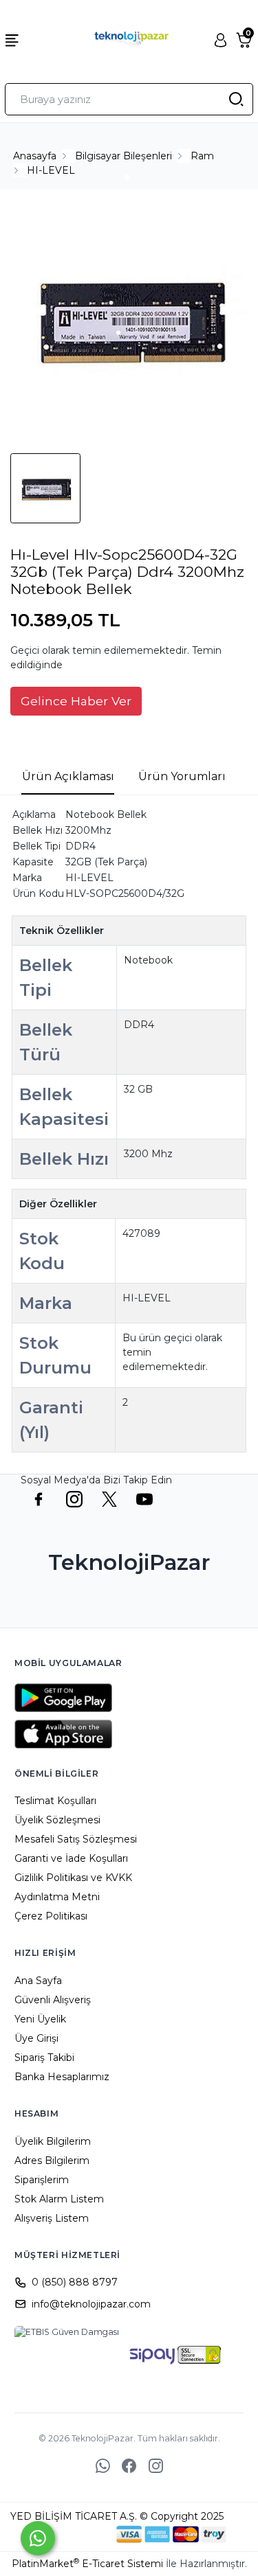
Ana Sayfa (38, 1981)
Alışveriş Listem (52, 2218)
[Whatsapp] (38, 2538)
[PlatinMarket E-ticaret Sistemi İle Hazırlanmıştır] (69, 2534)
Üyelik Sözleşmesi (57, 1820)
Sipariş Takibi (44, 2058)
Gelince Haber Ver (76, 701)
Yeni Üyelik (40, 2019)
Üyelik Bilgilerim (53, 2141)
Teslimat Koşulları (55, 1801)
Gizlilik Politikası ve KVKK (73, 1878)
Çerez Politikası (51, 1916)
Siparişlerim (42, 2180)
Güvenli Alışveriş (53, 2000)
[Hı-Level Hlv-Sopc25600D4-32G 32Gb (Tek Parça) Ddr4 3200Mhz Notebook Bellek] (129, 320)
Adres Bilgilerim (52, 2161)
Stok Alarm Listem (59, 2199)
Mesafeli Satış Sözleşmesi (76, 1839)
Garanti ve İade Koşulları (71, 1858)
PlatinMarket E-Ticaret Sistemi (87, 2564)
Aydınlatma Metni (57, 1897)
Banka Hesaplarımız (62, 2077)
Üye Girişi (36, 2038)
